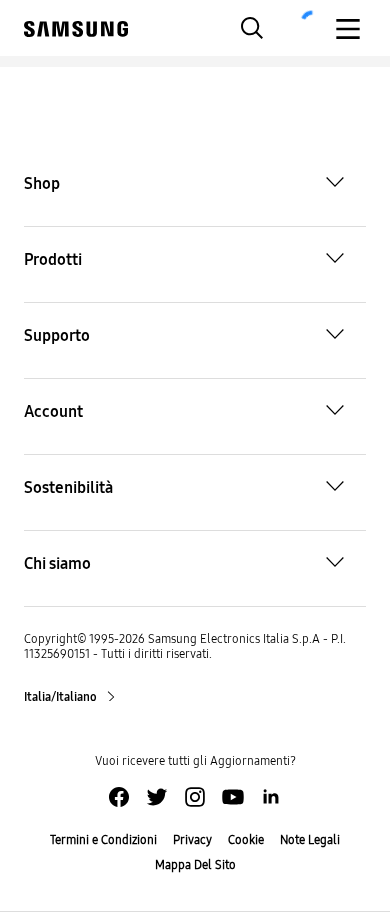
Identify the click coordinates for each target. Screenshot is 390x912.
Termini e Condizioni (103, 840)
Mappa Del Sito (195, 865)
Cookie (246, 840)
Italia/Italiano (61, 697)
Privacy (192, 840)
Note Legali (310, 840)
